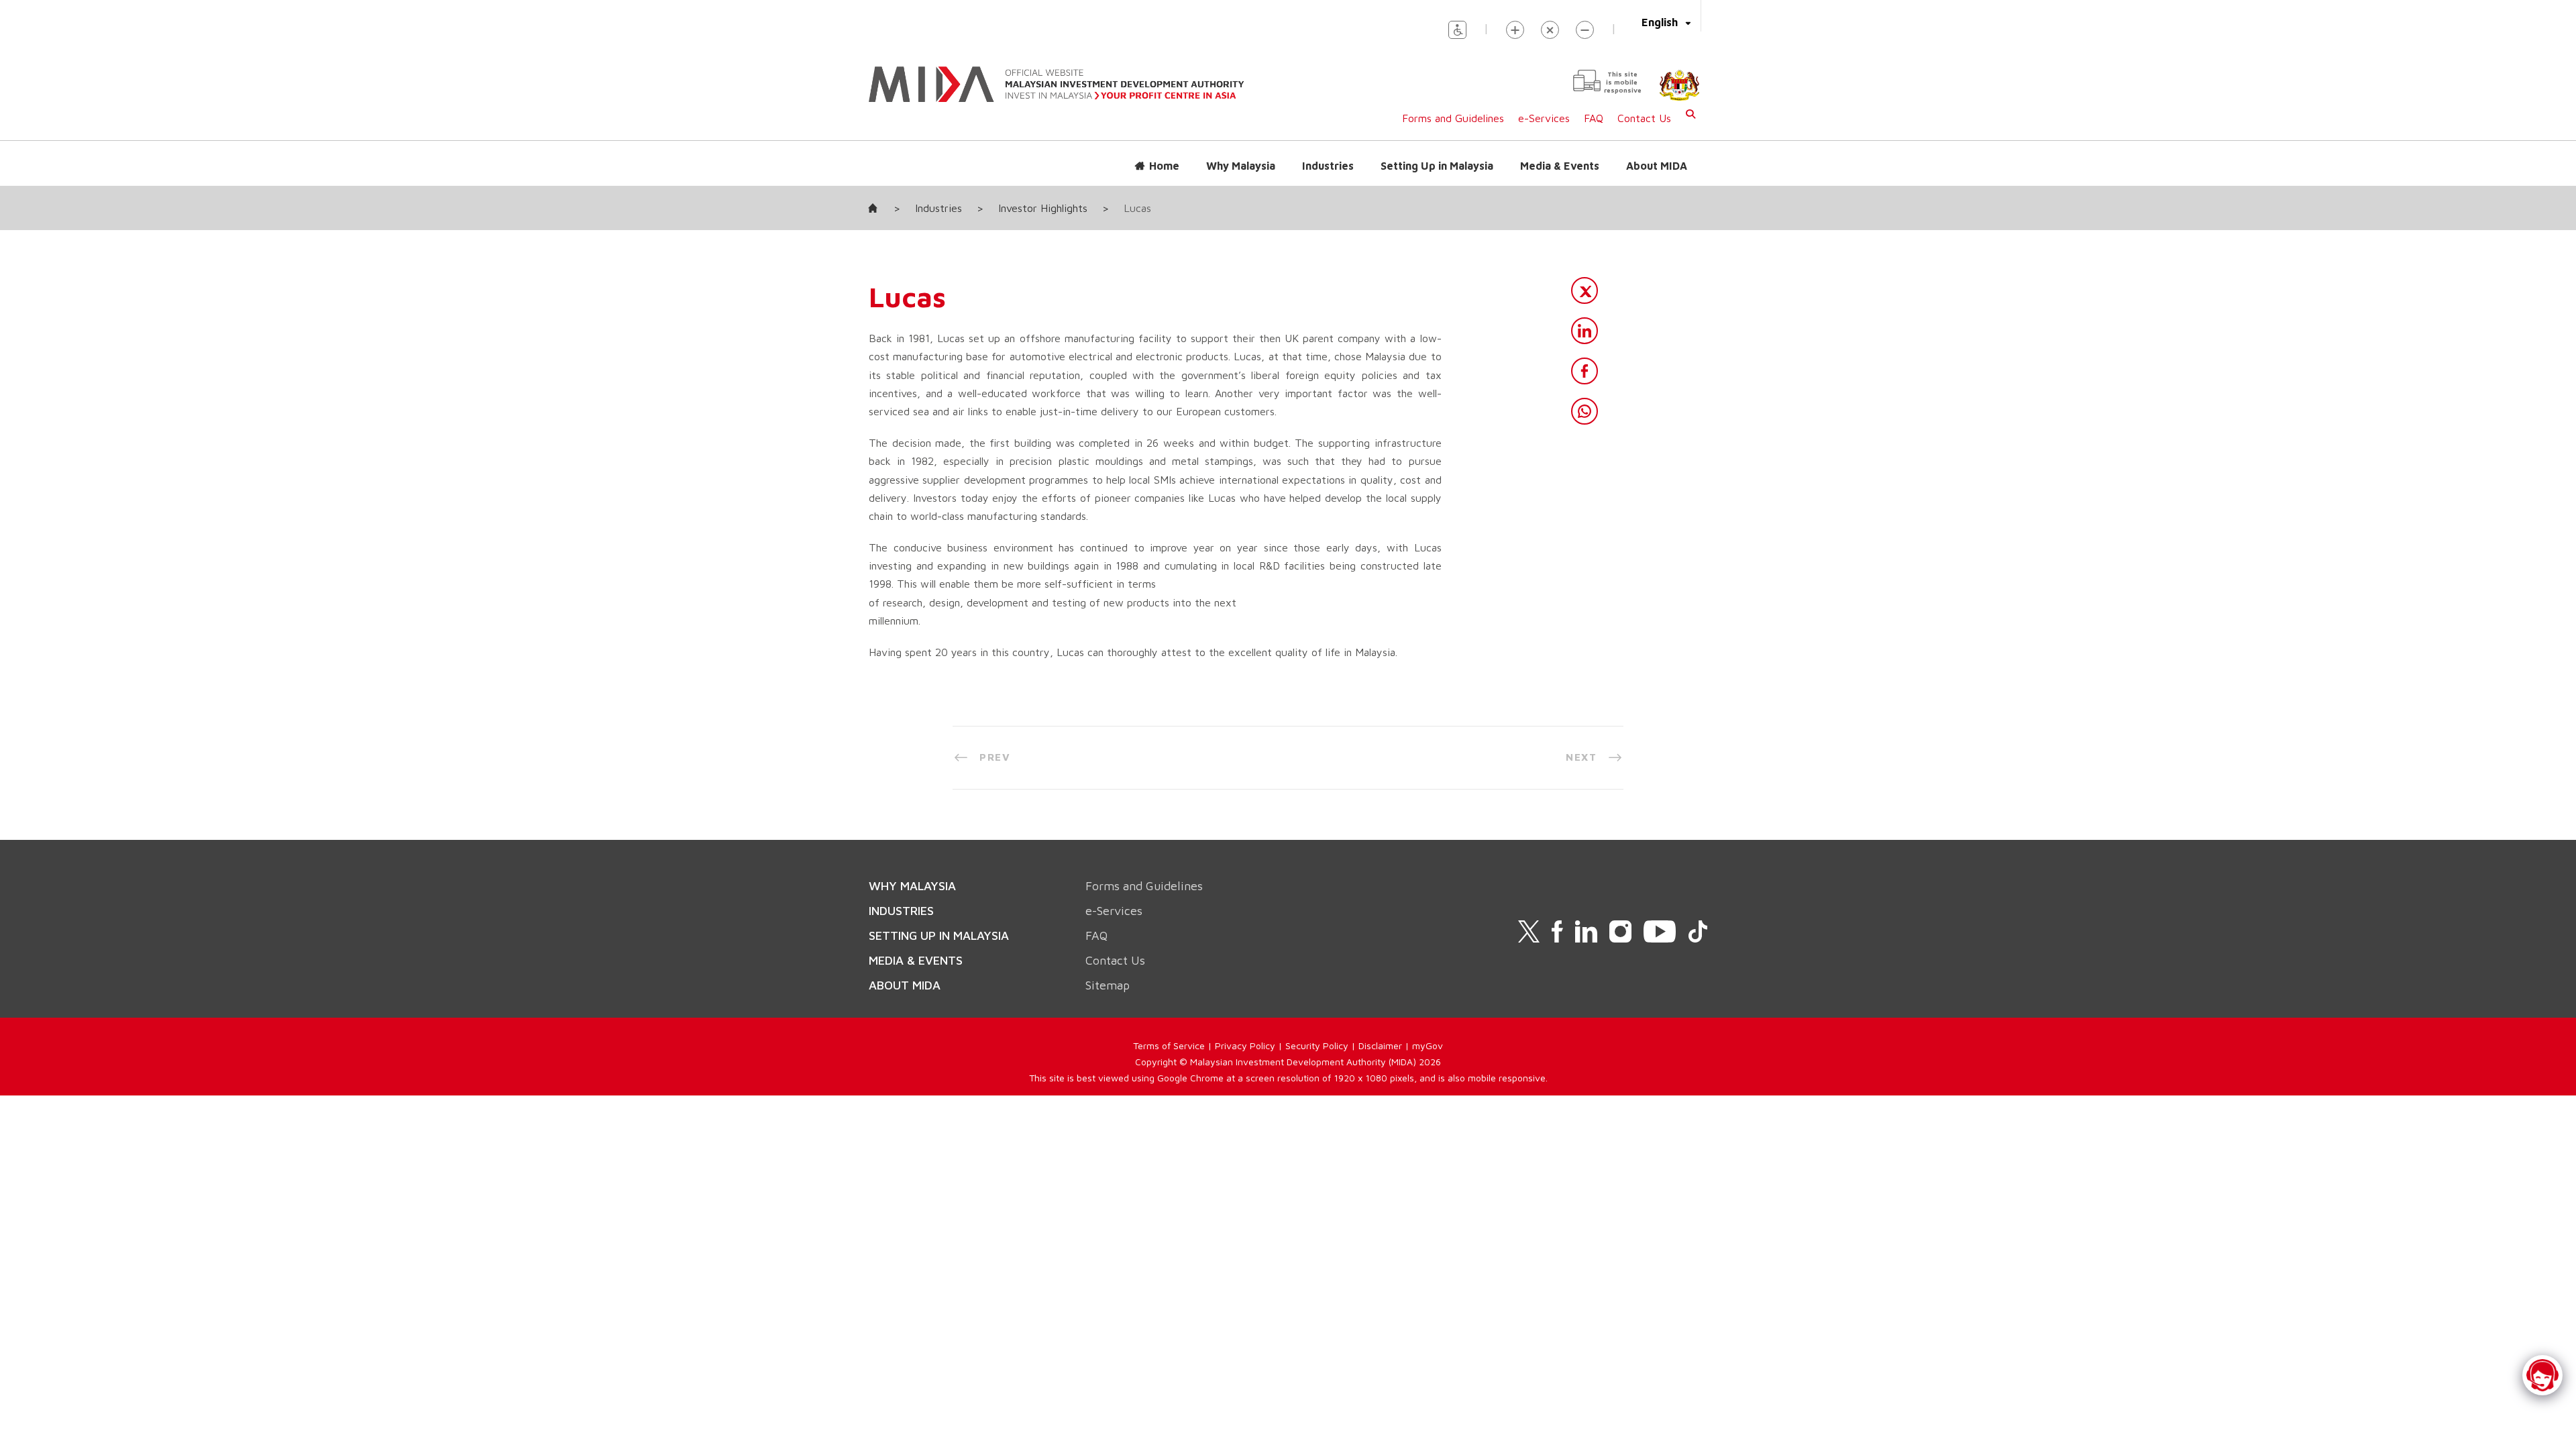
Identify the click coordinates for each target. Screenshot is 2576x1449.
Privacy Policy (1245, 1045)
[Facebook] (1585, 371)
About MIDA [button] (1657, 166)
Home (1164, 166)
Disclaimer (1380, 1045)
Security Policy (1317, 1045)
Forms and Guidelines (1453, 118)
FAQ (1594, 118)
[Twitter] (1585, 290)
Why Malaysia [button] (1241, 166)
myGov (1428, 1045)
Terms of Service (1169, 1045)
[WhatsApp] (1585, 411)
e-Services (1544, 118)
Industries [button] (1328, 166)
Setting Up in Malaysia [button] (1437, 166)
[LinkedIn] (1585, 331)
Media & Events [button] (1560, 166)
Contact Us (1644, 118)
